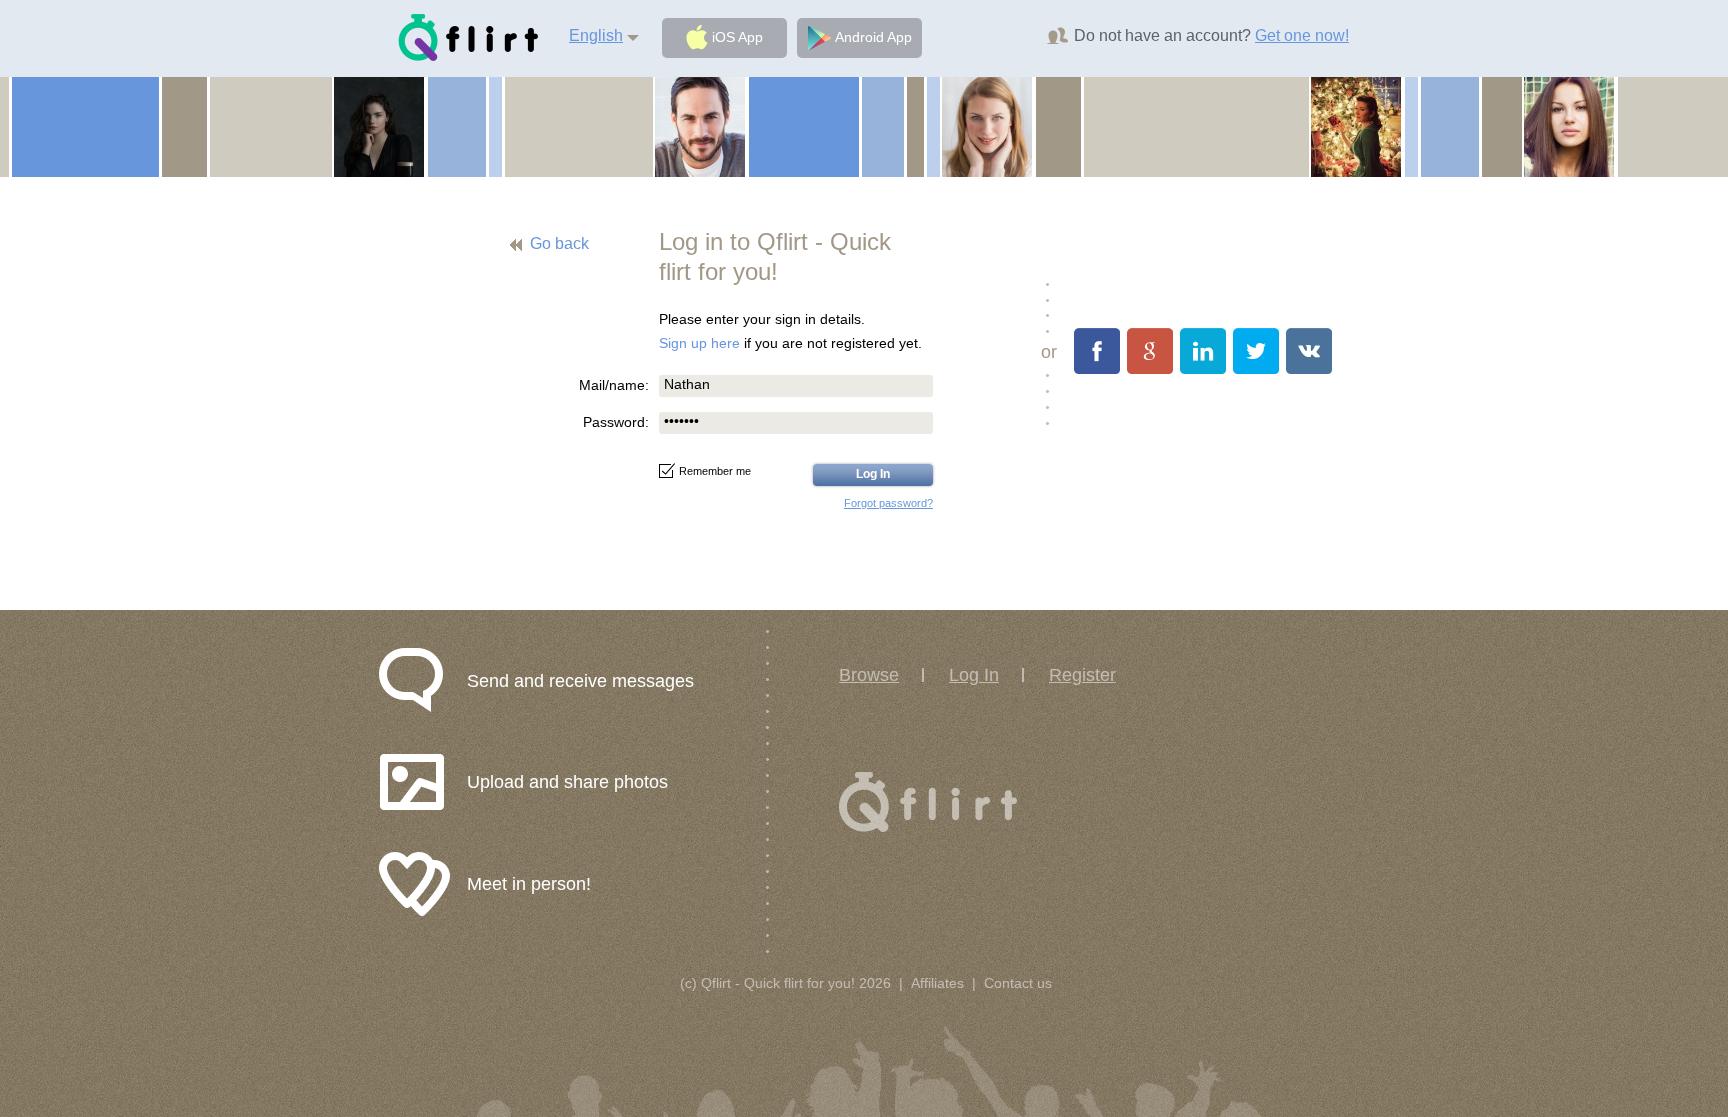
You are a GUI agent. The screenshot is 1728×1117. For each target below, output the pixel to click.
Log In (974, 675)
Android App (871, 37)
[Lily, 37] (1356, 126)
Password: (616, 422)
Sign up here (699, 343)
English (596, 35)
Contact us (1018, 983)
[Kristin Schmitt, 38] (1569, 126)
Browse (869, 675)
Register (1082, 675)
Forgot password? (888, 503)
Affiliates (937, 983)
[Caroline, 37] (379, 126)
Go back (559, 243)
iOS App (735, 37)
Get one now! (1302, 35)
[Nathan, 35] (700, 126)
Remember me (715, 471)
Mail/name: (614, 385)
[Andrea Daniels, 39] (987, 126)
